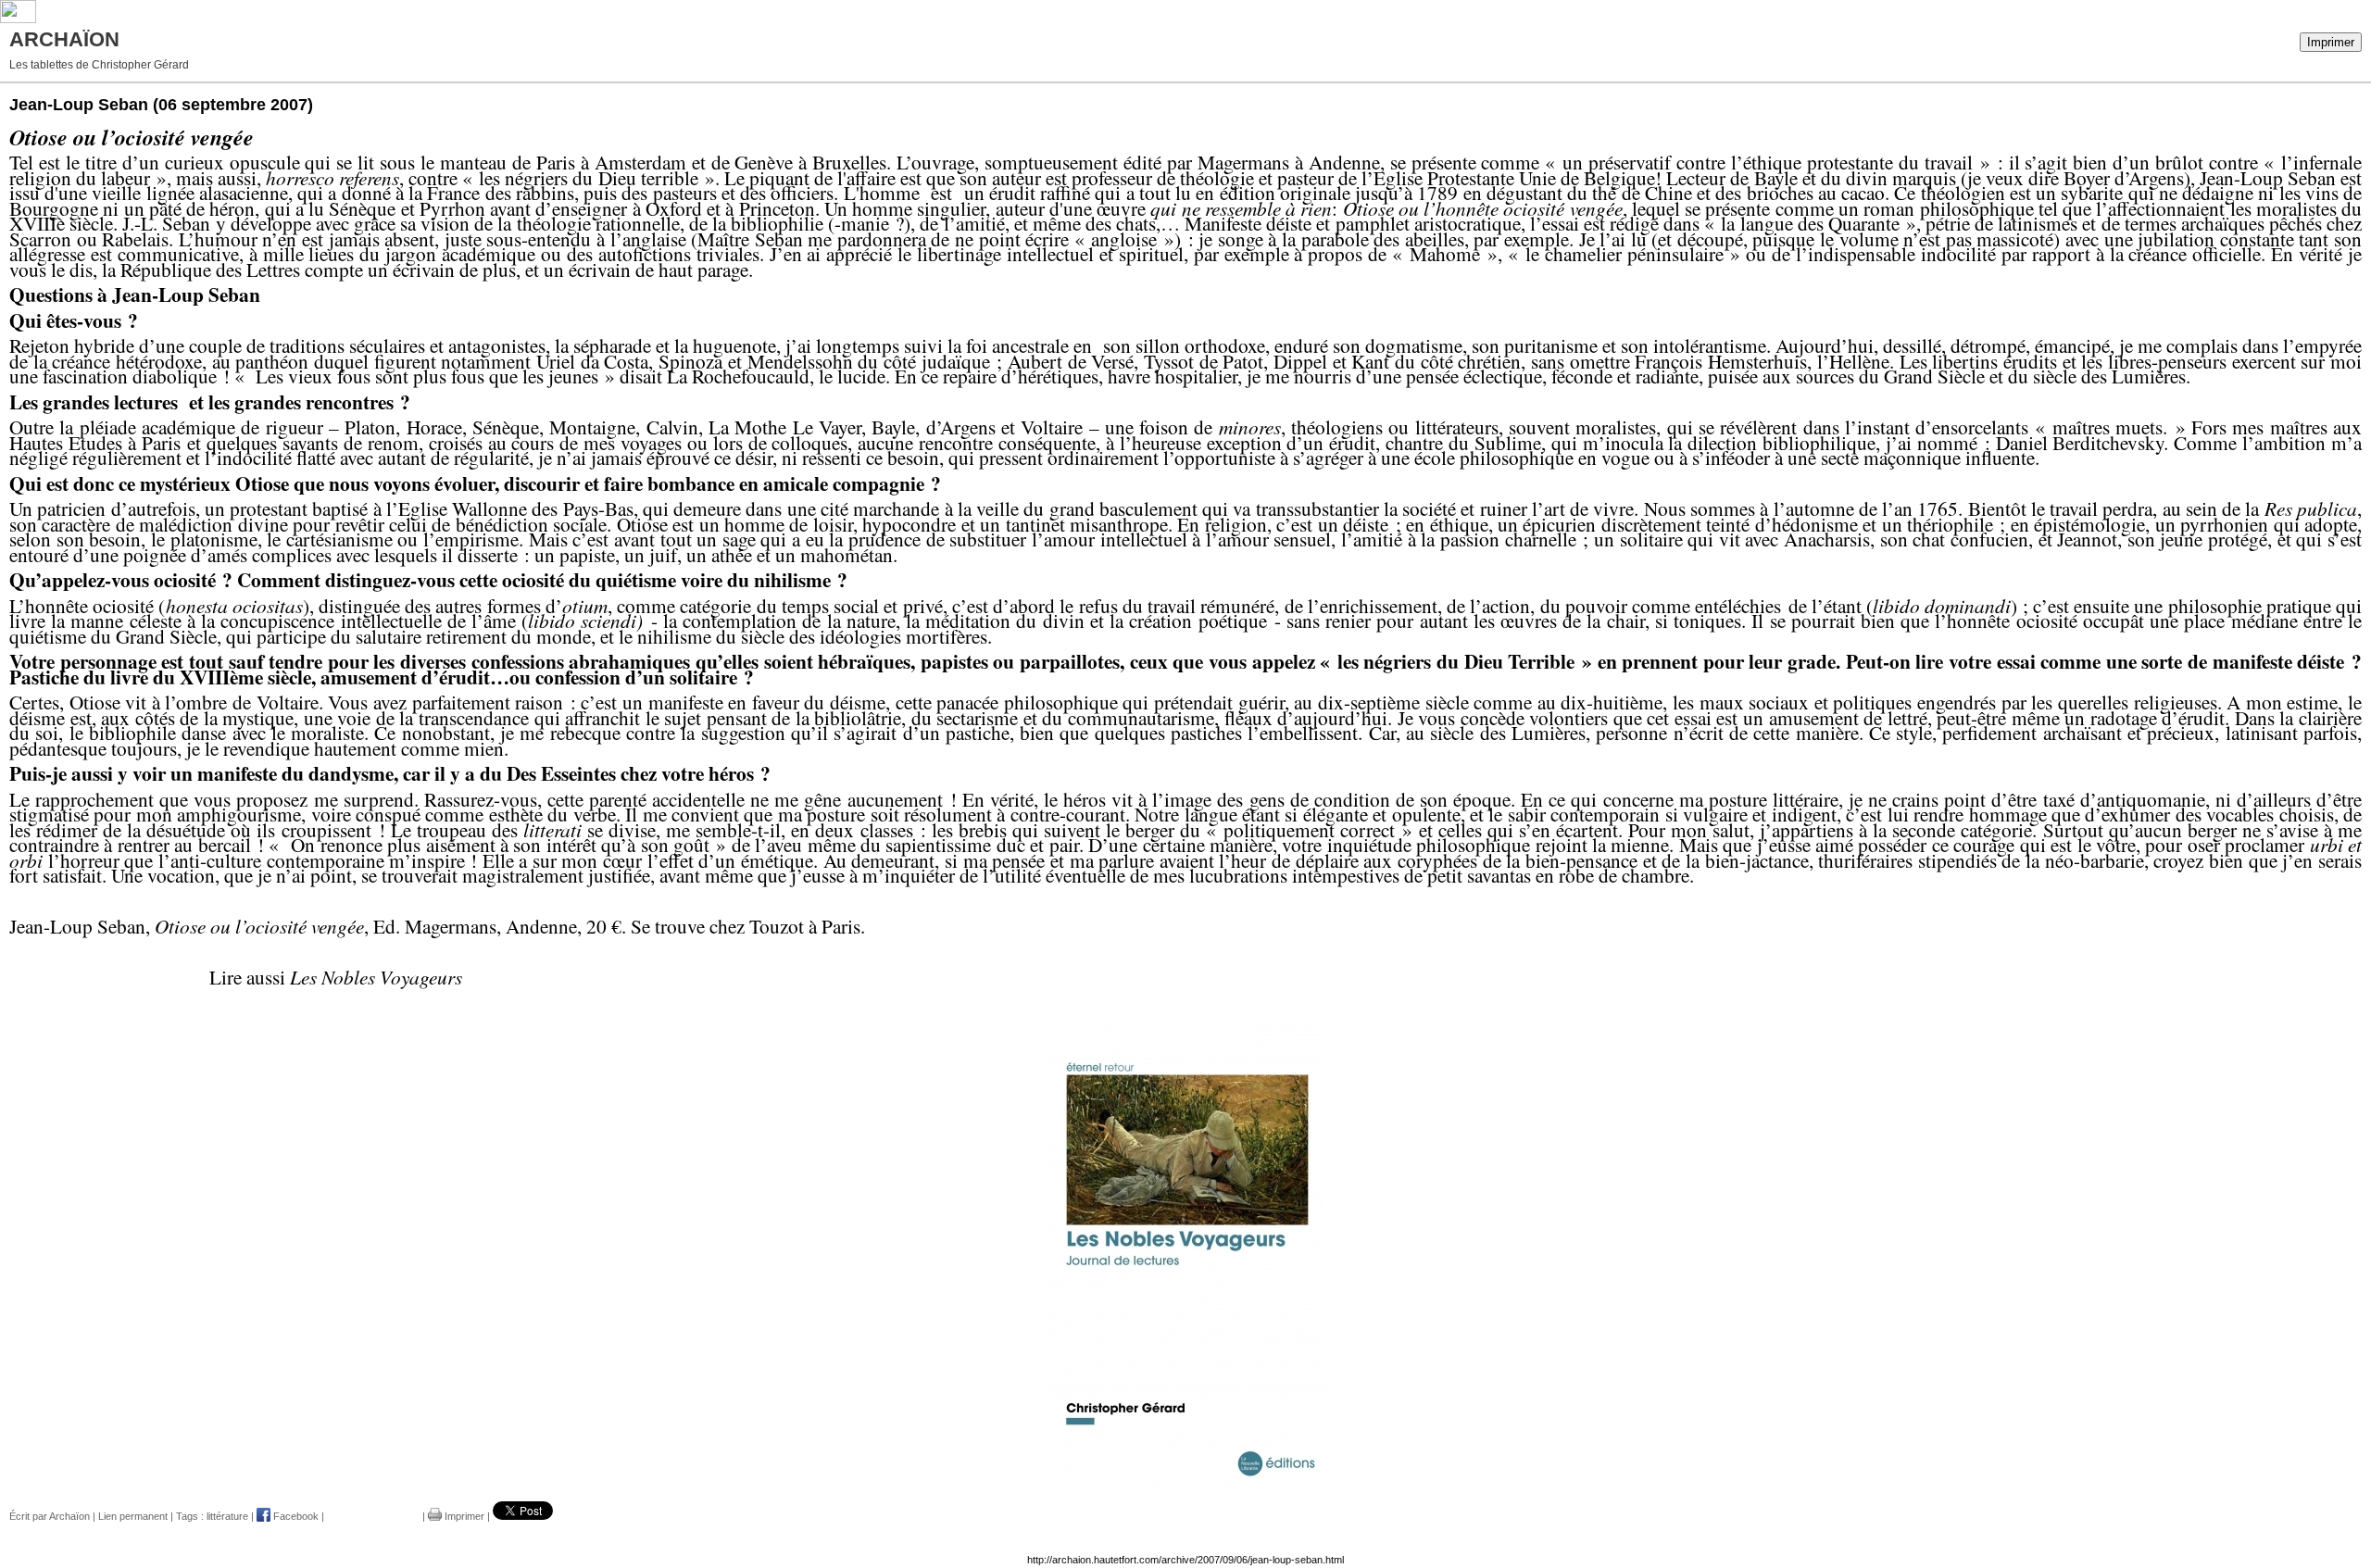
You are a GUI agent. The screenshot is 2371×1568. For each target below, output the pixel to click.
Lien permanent (133, 1516)
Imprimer (2331, 42)
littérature (227, 1516)
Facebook (295, 1516)
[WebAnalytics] (18, 19)
